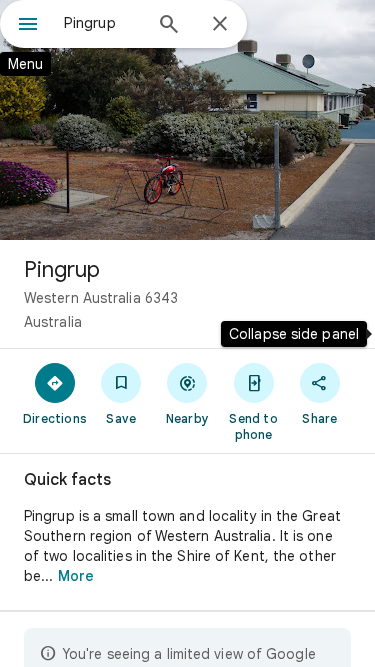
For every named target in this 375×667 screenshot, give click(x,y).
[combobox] (102, 23)
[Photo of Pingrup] (187, 120)
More (76, 576)
